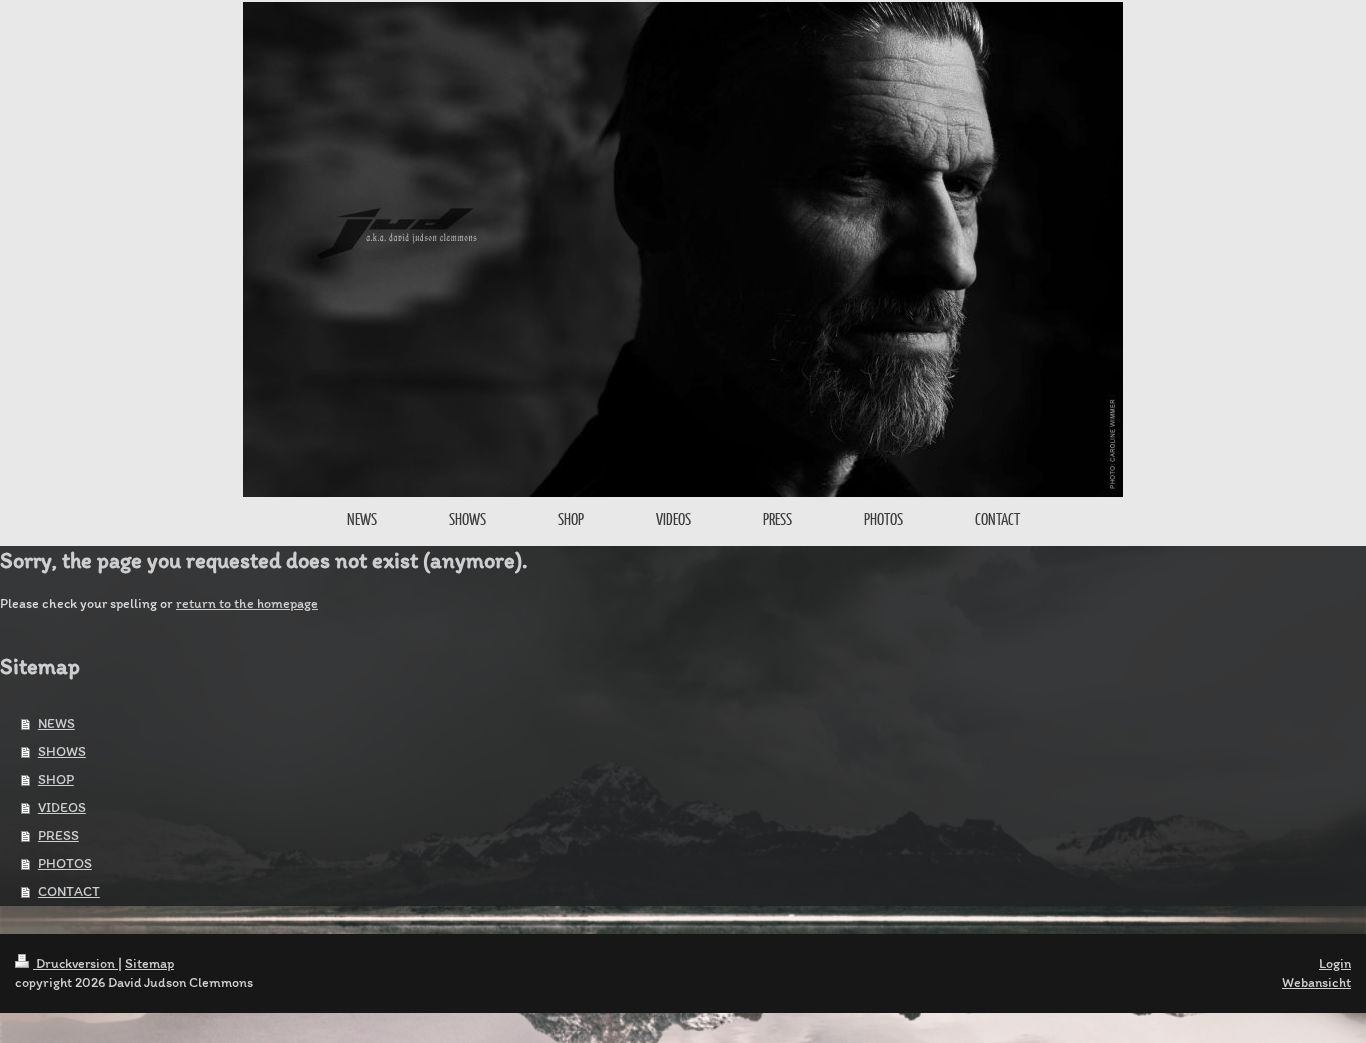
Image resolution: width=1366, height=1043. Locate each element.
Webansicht (1316, 982)
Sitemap (149, 963)
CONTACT (69, 891)
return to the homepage (247, 603)
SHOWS (62, 751)
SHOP (56, 779)
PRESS (58, 835)
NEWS (56, 723)
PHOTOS (65, 863)
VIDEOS (62, 807)
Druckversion (75, 963)
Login (1335, 963)
